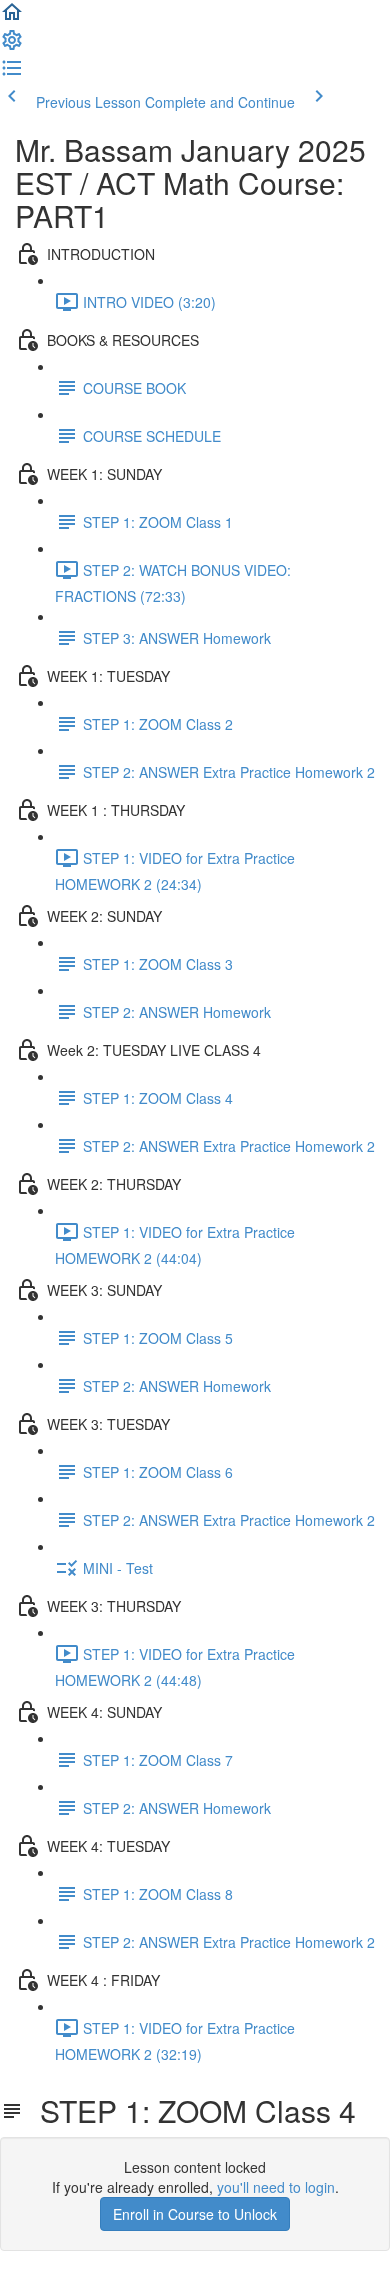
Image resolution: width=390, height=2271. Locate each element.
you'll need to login (276, 2187)
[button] (12, 18)
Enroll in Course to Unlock (195, 2214)
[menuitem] (12, 46)
